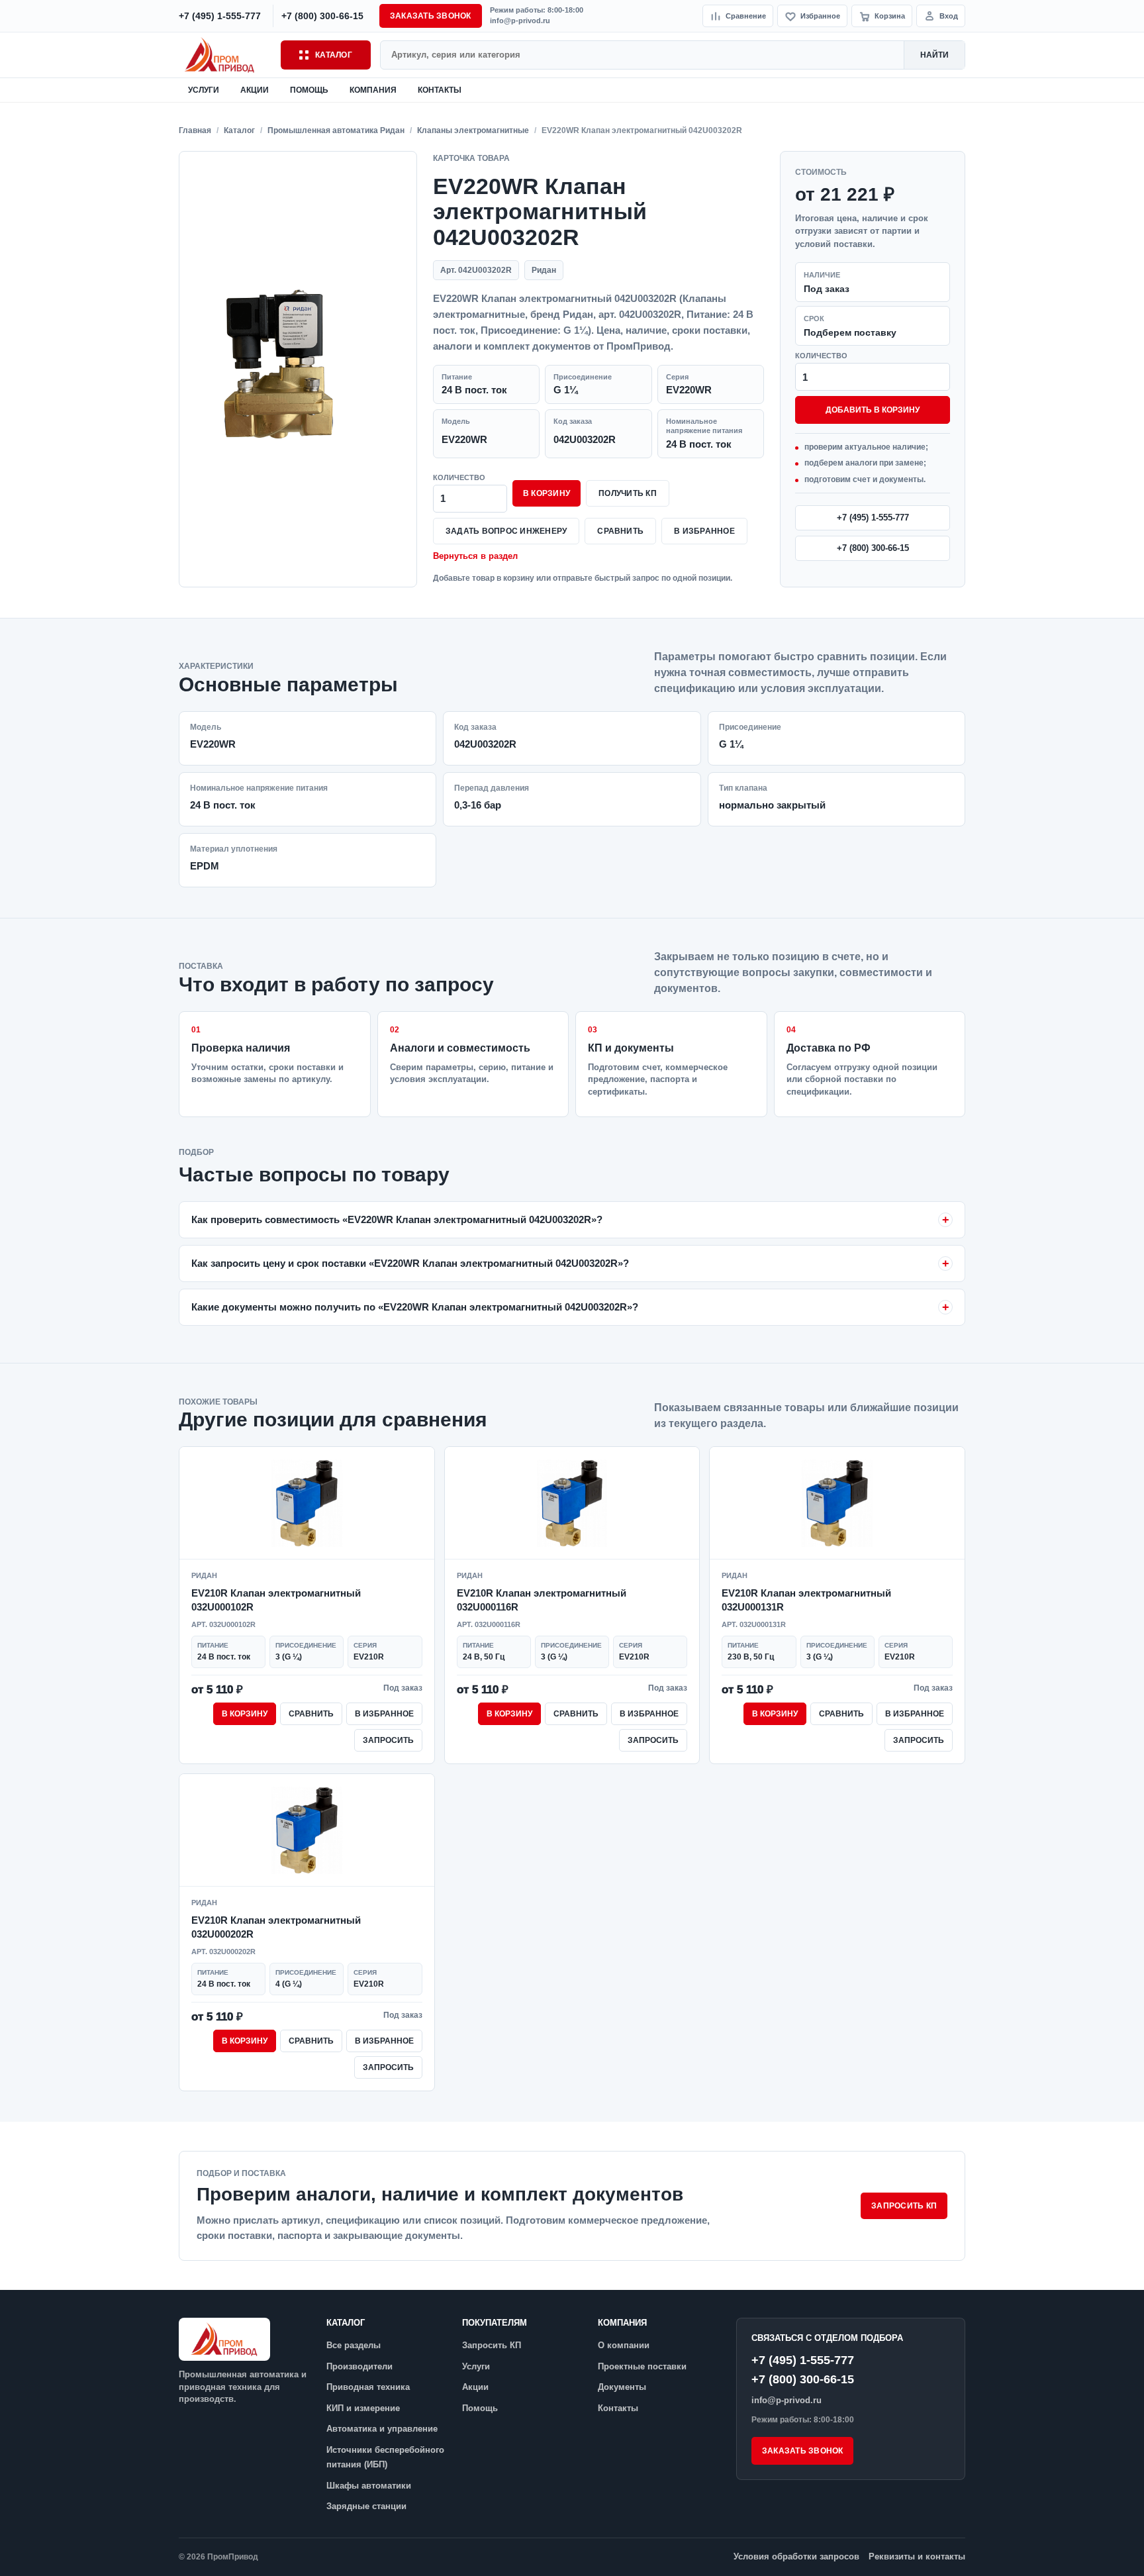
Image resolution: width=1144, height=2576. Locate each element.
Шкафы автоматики (369, 2486)
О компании (624, 2345)
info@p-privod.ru (520, 21)
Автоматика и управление (382, 2429)
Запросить (388, 1740)
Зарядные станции (366, 2506)
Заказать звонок (431, 16)
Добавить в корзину (873, 410)
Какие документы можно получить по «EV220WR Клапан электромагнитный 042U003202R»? (415, 1307)
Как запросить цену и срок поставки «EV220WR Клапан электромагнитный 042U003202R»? (410, 1263)
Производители (359, 2366)
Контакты (440, 90)
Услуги (204, 90)
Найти (934, 55)
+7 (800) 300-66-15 (873, 548)
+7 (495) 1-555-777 (873, 518)
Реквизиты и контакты (917, 2556)
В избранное (704, 531)
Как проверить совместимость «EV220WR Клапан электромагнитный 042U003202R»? (397, 1219)
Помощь (309, 90)
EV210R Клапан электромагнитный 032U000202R (276, 1927)
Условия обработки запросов (796, 2556)
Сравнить (620, 531)
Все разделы (354, 2345)
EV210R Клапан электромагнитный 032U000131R (806, 1600)
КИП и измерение (363, 2408)
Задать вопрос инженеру (506, 531)
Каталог (334, 55)
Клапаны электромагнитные (473, 130)
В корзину (547, 493)
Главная (195, 130)
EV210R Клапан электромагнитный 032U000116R (542, 1600)
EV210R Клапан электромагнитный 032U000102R (276, 1600)
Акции (255, 90)
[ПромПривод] (225, 55)
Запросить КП (904, 2206)
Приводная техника (368, 2387)
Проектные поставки (642, 2366)
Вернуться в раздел (475, 556)
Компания (373, 90)
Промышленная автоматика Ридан (336, 130)
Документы (622, 2387)
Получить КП (628, 493)
